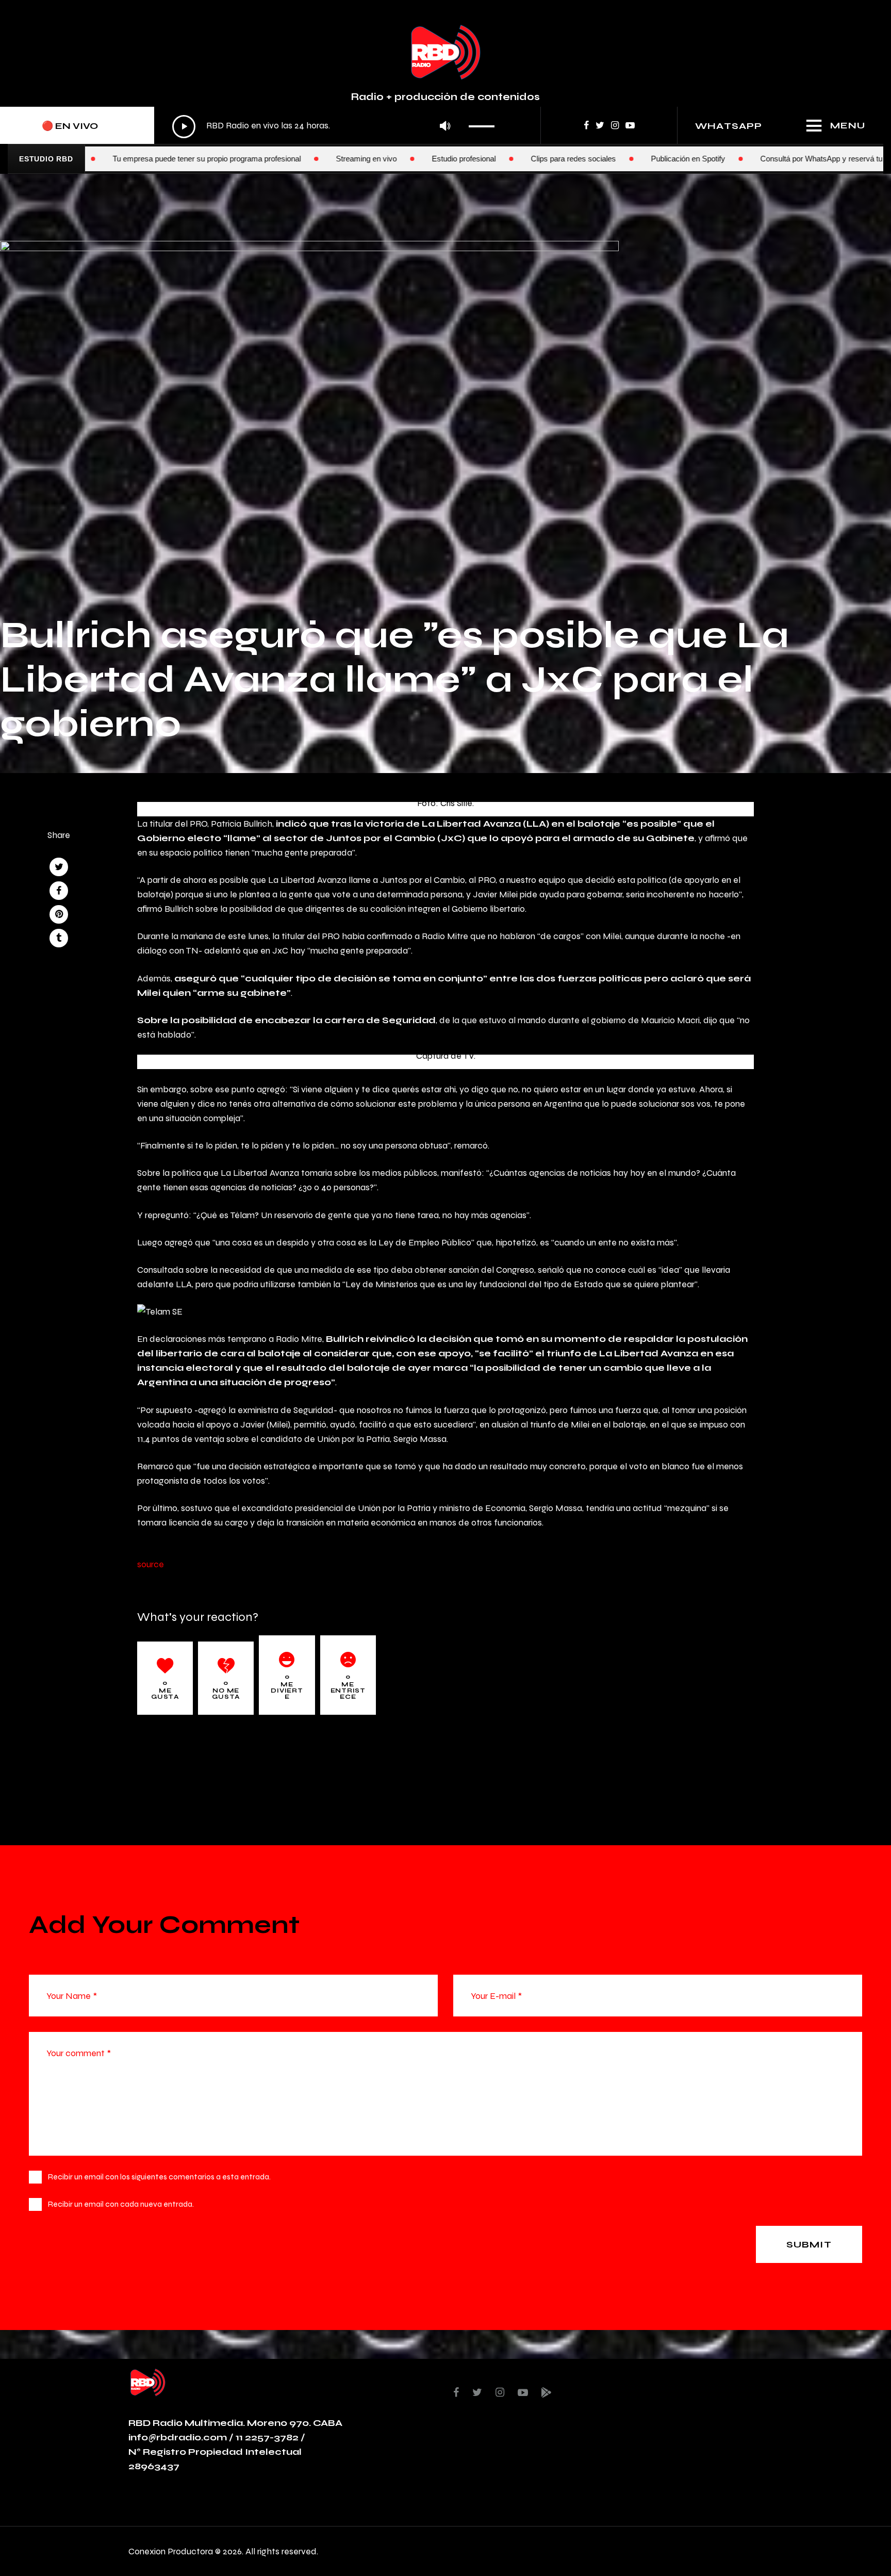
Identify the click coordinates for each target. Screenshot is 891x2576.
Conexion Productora (171, 2551)
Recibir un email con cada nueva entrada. (121, 2204)
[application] (336, 126)
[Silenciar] (445, 127)
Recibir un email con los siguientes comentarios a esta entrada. (159, 2177)
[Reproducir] (184, 127)
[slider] (484, 123)
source (151, 1564)
